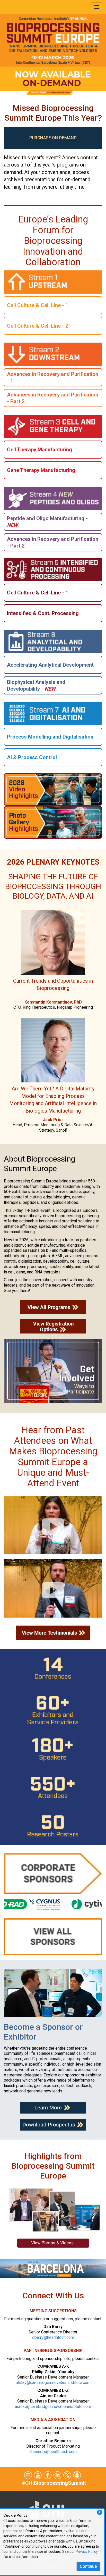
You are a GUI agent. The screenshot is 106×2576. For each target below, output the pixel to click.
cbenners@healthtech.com (53, 2452)
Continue (88, 2566)
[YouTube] (38, 2475)
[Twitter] (28, 2475)
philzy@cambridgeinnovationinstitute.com (53, 2383)
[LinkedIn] (58, 2475)
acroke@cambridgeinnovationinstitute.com (53, 2407)
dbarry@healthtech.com (53, 2337)
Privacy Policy (87, 2552)
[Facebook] (48, 2475)
